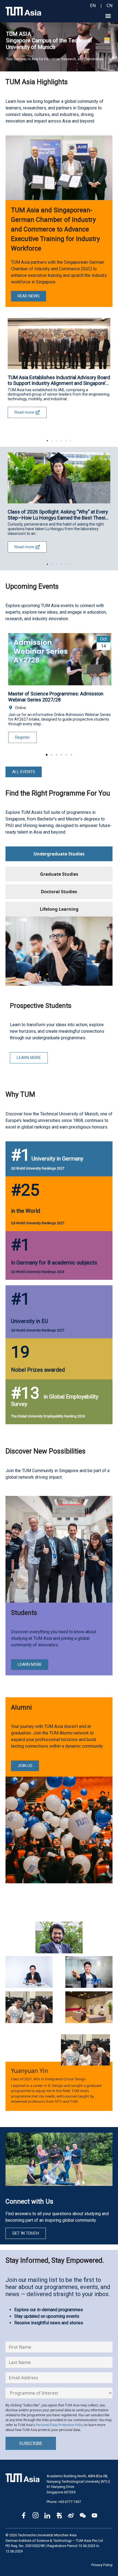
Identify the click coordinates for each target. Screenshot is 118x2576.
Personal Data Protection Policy (60, 2425)
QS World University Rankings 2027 (38, 1168)
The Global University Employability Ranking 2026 (48, 1416)
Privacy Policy (102, 2565)
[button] (108, 16)
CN (109, 5)
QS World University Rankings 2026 (38, 1272)
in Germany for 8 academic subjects (54, 1263)
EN (93, 5)
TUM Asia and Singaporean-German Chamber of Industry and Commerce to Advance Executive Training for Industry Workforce (55, 229)
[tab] (59, 854)
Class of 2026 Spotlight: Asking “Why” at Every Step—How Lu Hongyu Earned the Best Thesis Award (58, 515)
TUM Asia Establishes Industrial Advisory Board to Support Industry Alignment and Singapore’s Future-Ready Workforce (59, 380)
